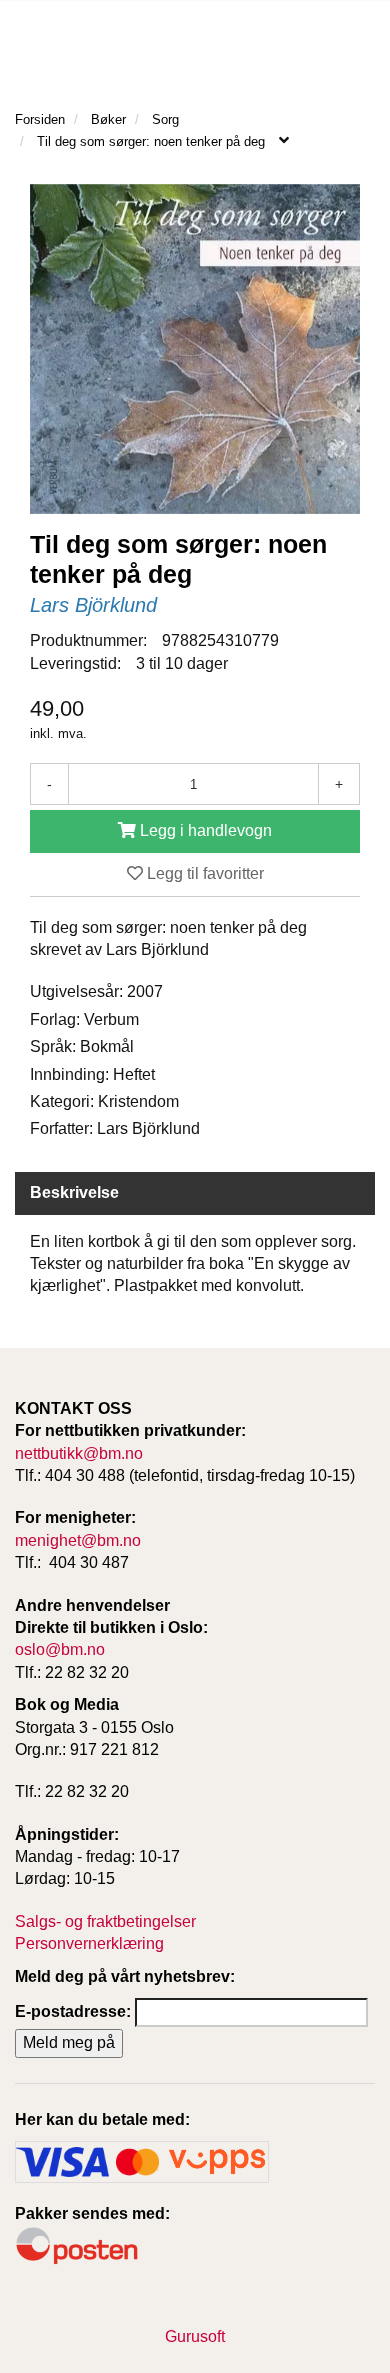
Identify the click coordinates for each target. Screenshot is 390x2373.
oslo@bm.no (60, 1649)
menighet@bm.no (78, 1540)
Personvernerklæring (89, 1943)
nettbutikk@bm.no (79, 1453)
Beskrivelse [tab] (74, 1192)
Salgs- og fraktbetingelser (105, 1921)
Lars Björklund (93, 605)
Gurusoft (195, 2336)
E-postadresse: (73, 2011)
